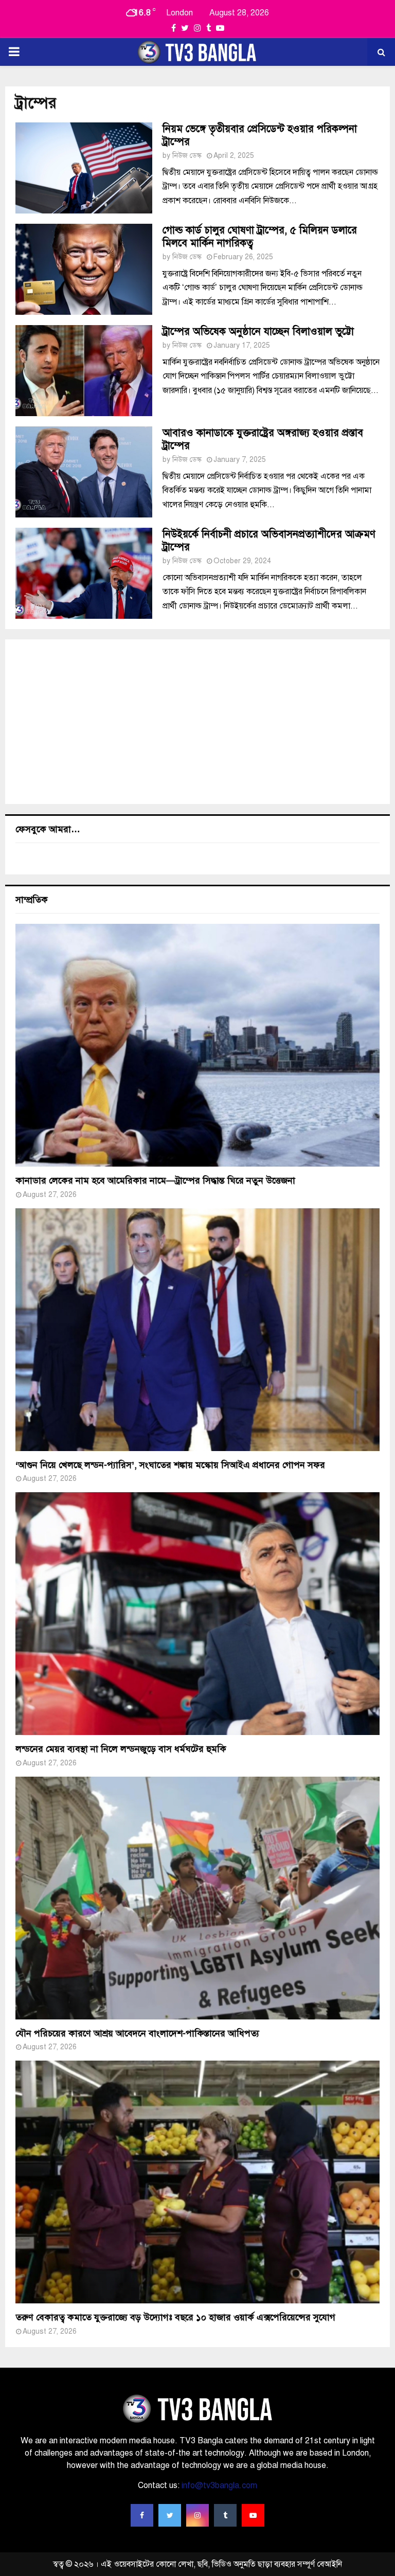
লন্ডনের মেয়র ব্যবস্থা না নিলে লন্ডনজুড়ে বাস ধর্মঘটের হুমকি (121, 1749)
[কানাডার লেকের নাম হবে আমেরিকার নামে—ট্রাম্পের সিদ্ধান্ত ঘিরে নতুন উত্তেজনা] (197, 1045)
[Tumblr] (225, 2515)
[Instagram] (197, 2515)
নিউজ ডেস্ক (187, 156)
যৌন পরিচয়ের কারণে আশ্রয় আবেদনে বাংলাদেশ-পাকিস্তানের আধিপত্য (137, 2033)
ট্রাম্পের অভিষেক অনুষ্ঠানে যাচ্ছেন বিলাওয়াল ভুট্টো (258, 332)
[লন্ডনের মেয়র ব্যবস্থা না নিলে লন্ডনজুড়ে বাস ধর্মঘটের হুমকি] (197, 1614)
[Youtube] (253, 2515)
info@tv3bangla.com (219, 2485)
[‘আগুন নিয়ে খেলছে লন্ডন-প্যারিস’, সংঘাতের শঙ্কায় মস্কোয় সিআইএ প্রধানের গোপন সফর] (197, 1330)
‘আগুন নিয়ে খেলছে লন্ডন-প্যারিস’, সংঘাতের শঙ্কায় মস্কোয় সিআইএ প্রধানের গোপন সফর (170, 1465)
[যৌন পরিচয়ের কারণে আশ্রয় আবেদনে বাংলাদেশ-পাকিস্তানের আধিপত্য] (197, 1898)
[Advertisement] (197, 722)
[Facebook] (142, 2515)
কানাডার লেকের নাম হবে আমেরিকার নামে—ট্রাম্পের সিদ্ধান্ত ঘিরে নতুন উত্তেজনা (155, 1180)
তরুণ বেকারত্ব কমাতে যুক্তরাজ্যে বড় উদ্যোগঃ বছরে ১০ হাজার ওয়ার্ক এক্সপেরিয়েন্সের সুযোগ (175, 2317)
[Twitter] (170, 2515)
